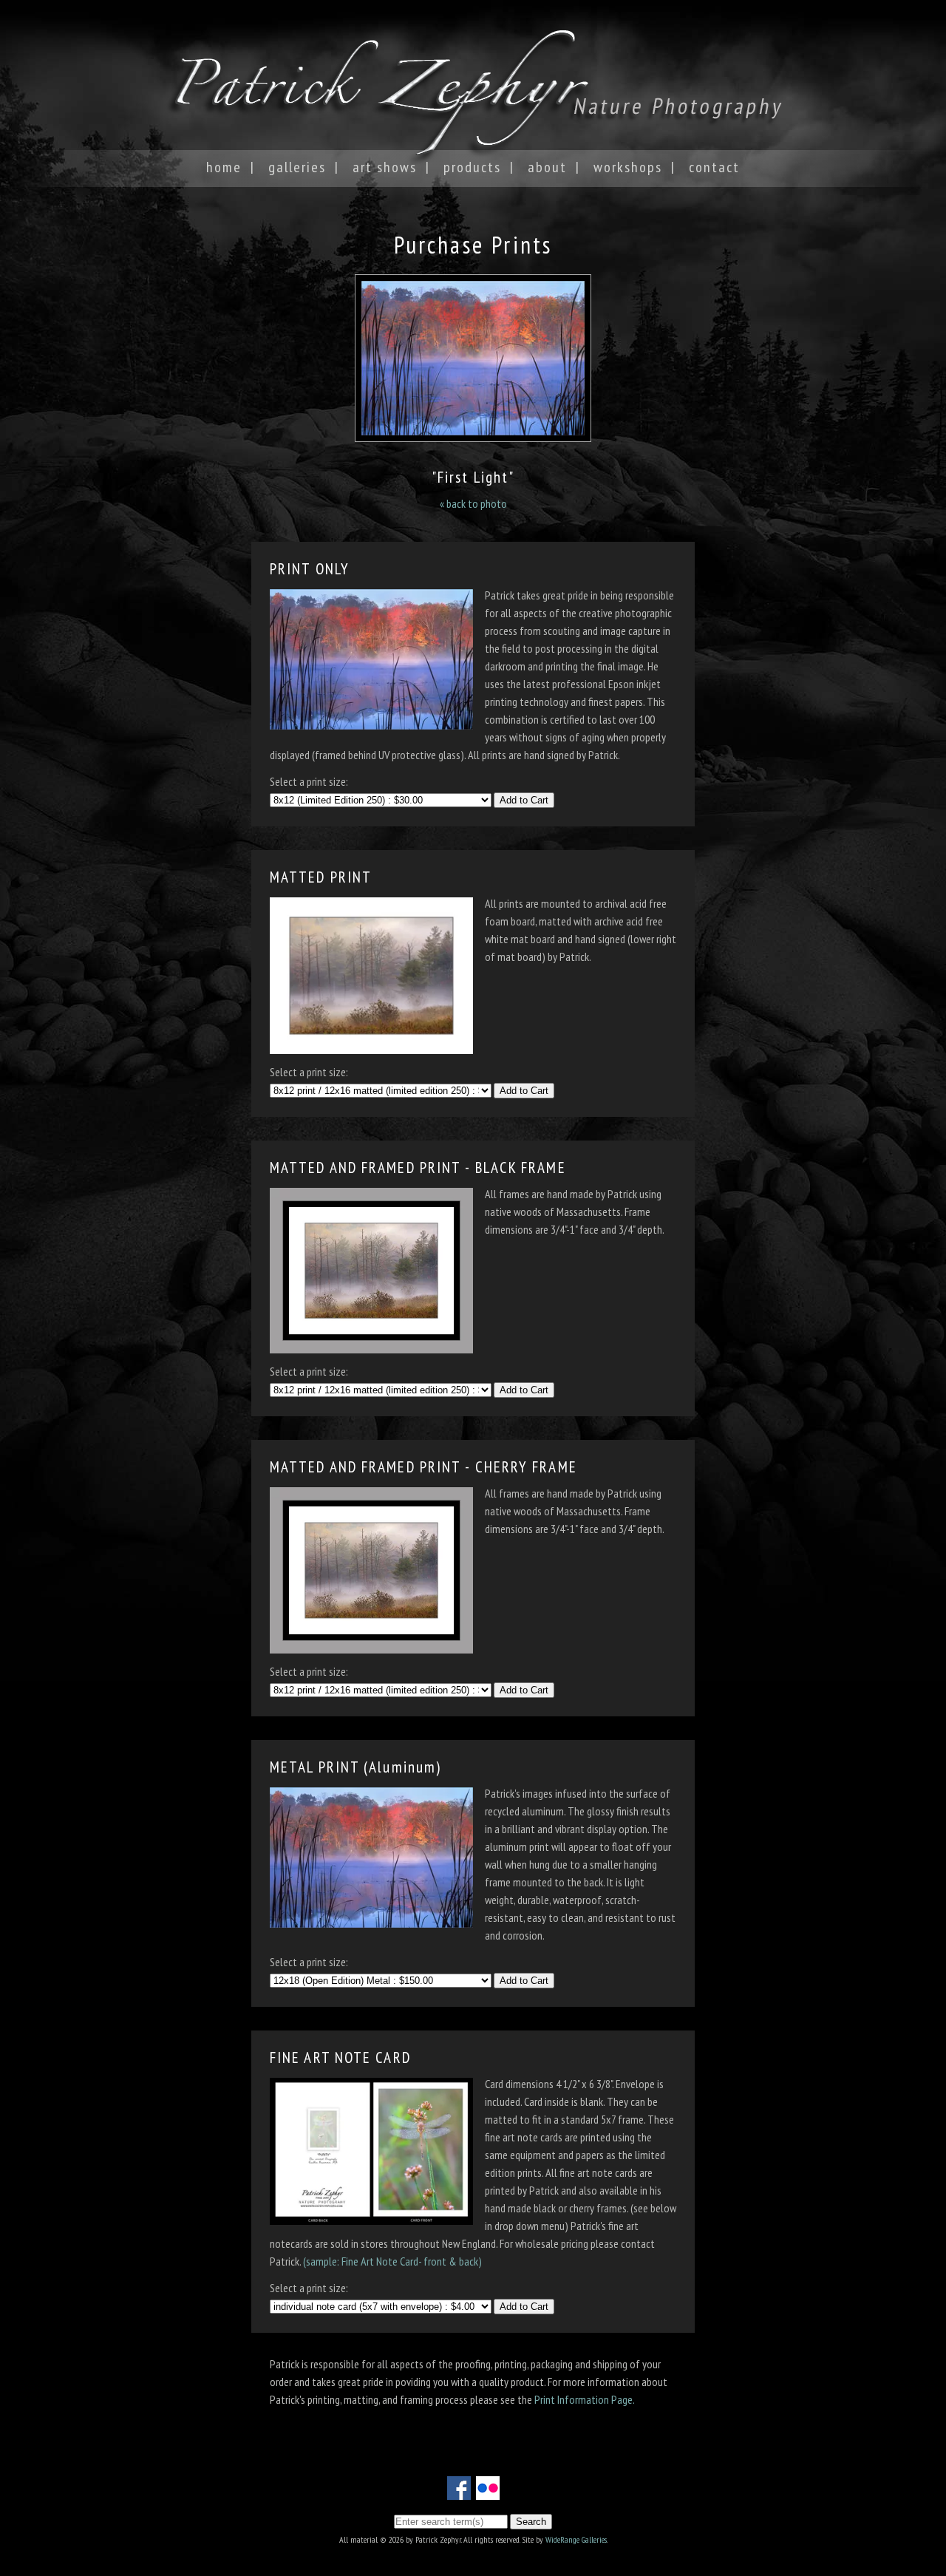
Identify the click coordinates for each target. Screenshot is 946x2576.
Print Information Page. (585, 2399)
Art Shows (385, 167)
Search (531, 2522)
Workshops (628, 167)
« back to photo (473, 503)
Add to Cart (524, 800)
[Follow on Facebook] (459, 2491)
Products (472, 167)
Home (224, 167)
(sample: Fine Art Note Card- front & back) (392, 2261)
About (547, 167)
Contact (714, 167)
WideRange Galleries (576, 2539)
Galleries (297, 167)
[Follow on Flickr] (488, 2491)
